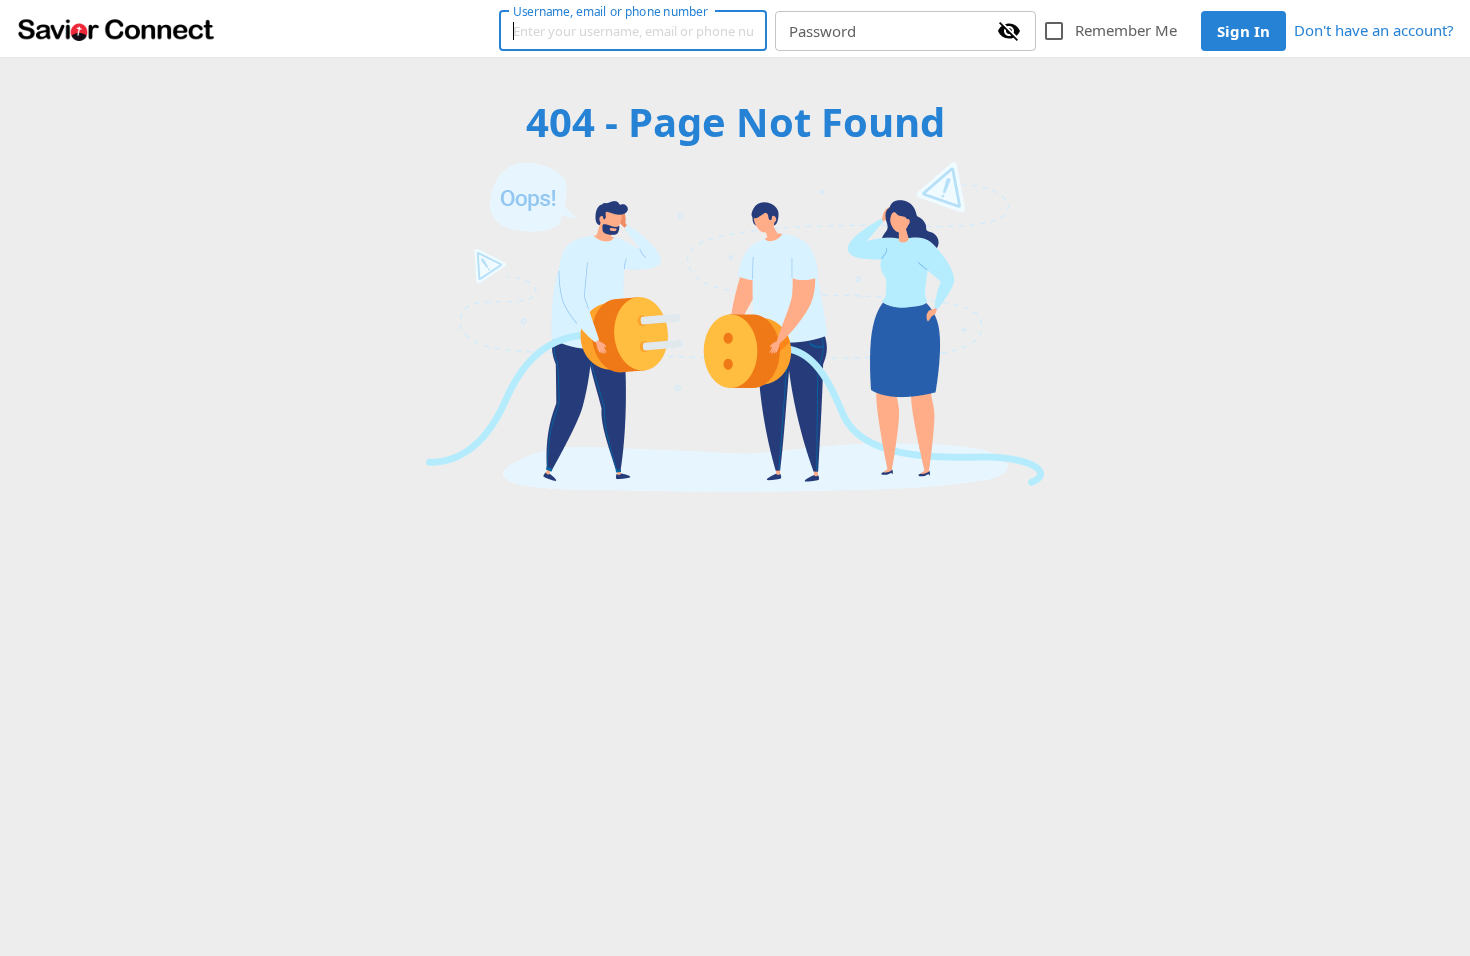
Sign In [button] (1243, 31)
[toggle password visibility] (1009, 31)
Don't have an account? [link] (1374, 30)
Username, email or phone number (610, 11)
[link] (116, 29)
